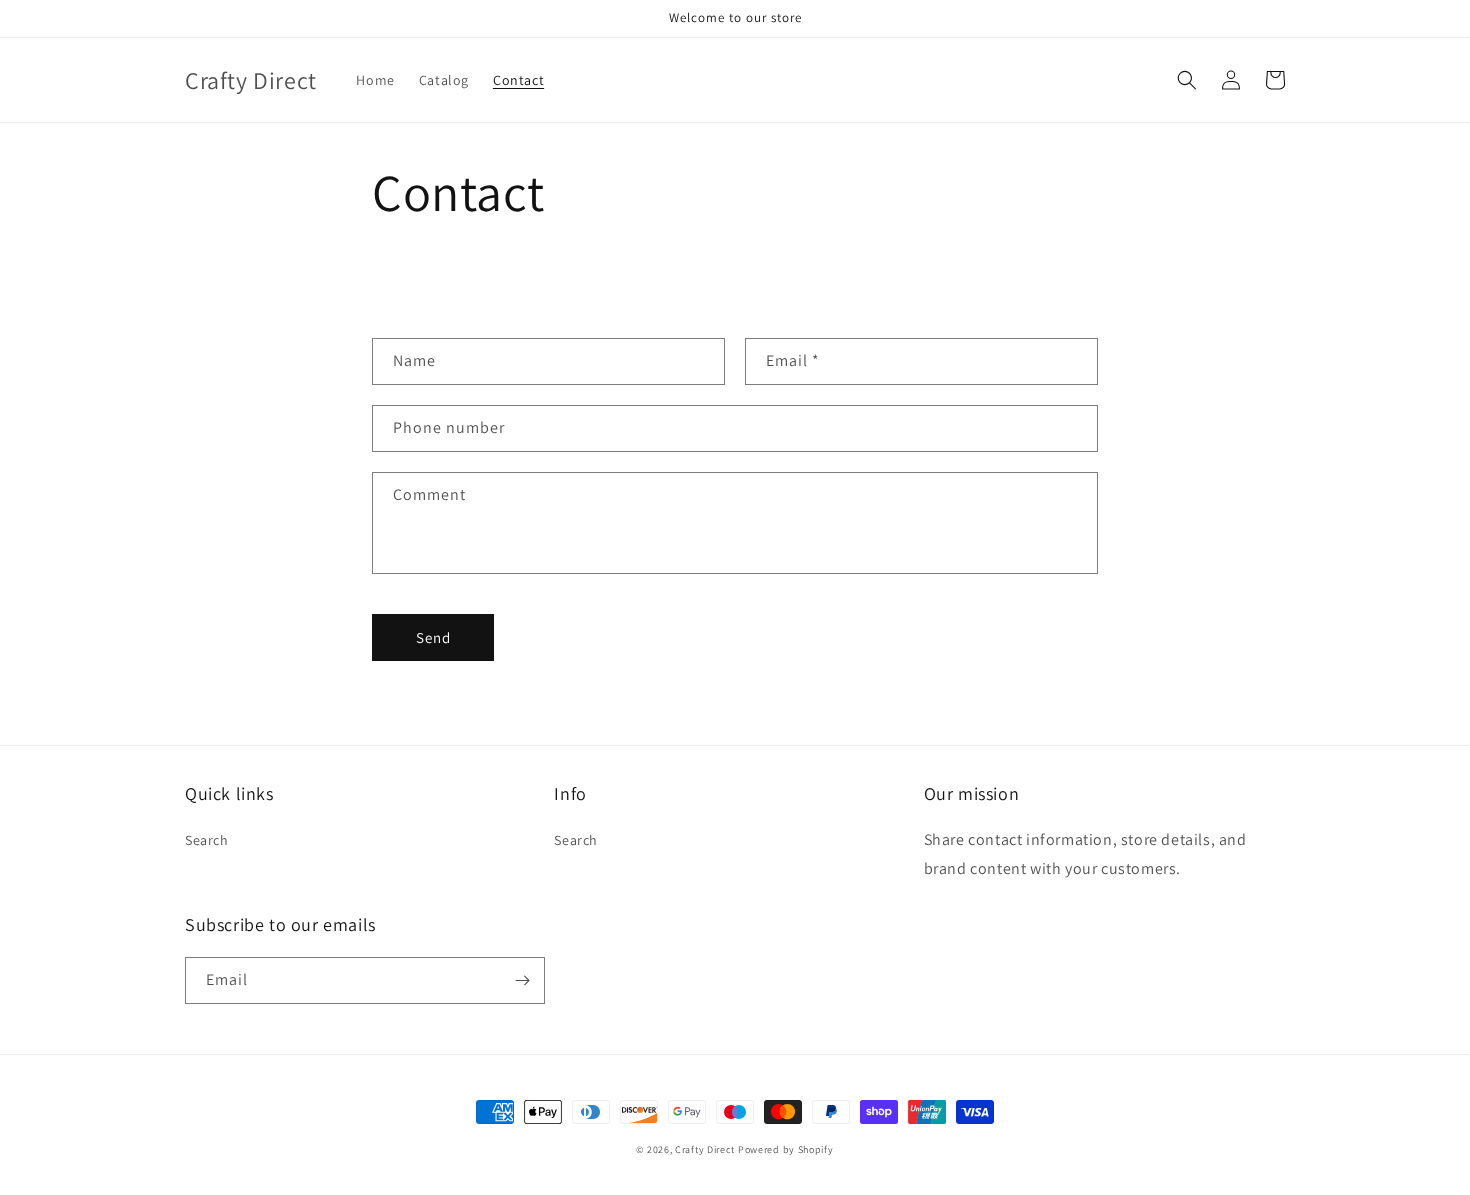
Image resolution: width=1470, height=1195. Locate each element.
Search (207, 840)
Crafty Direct (705, 1149)
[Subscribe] (522, 980)
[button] (1187, 80)
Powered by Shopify (786, 1149)
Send (433, 637)
